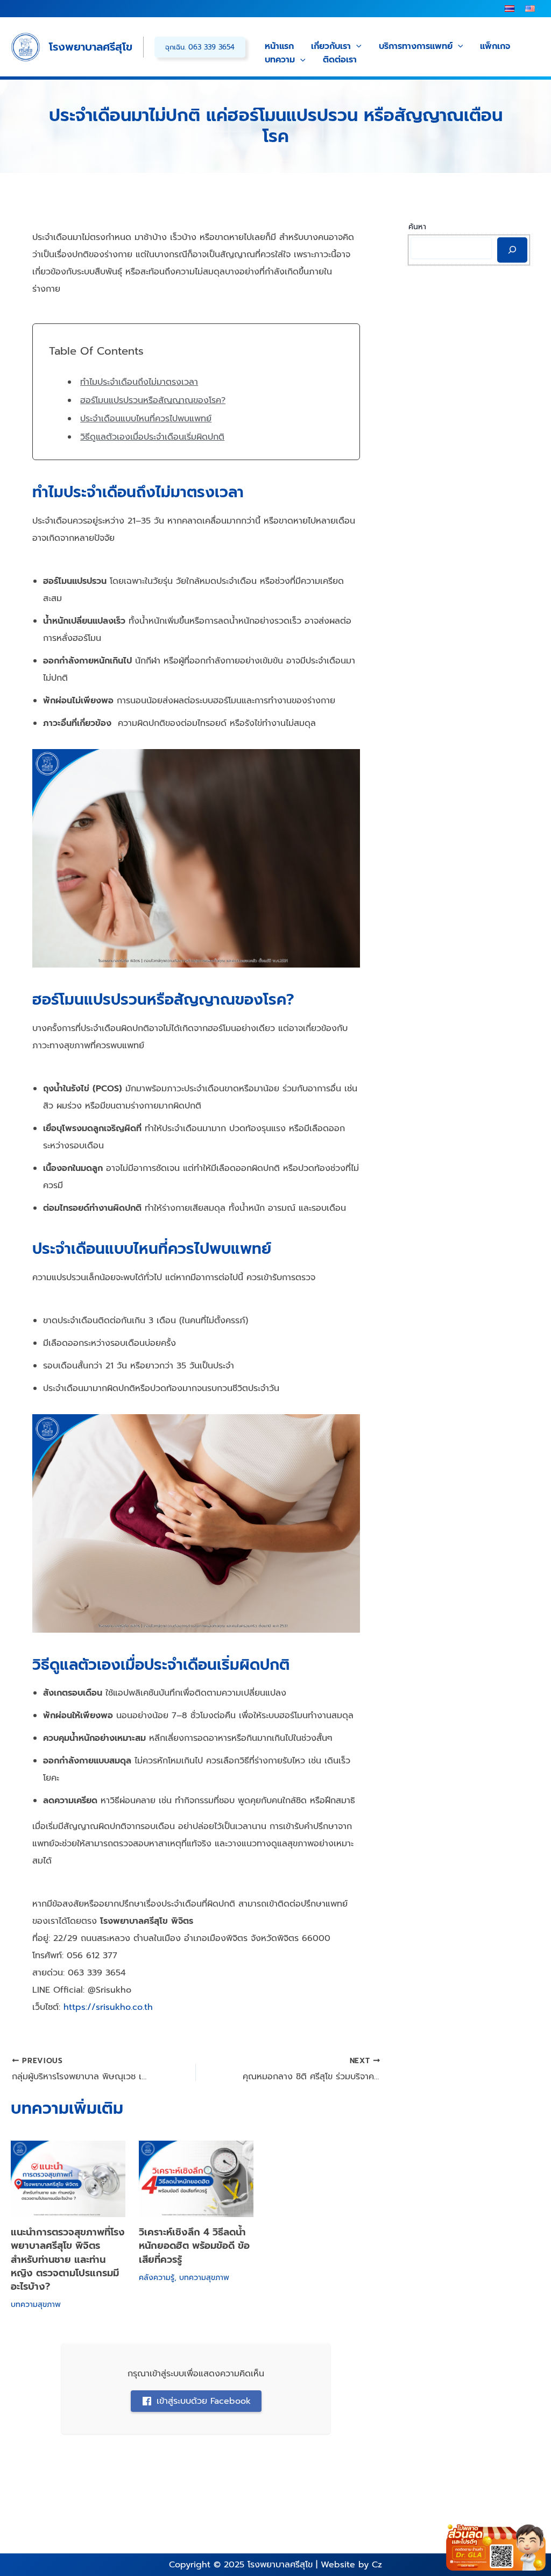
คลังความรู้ (157, 2278)
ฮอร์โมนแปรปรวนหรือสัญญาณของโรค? (153, 400)
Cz (377, 2565)
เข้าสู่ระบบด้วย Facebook (204, 2401)
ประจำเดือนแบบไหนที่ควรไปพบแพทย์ (146, 419)
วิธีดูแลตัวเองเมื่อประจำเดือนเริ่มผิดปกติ (152, 437)
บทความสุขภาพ (36, 2305)
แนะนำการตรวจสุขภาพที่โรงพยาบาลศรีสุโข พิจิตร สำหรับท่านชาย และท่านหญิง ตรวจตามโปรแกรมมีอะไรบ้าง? (68, 2259)
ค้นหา (417, 227)
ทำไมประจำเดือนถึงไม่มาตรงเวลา (139, 382)
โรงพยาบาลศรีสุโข (91, 47)
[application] (356, 47)
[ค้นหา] (512, 250)
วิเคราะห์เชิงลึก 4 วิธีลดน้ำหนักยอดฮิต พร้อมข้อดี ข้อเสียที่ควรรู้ (194, 2246)
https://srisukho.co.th (107, 2007)
